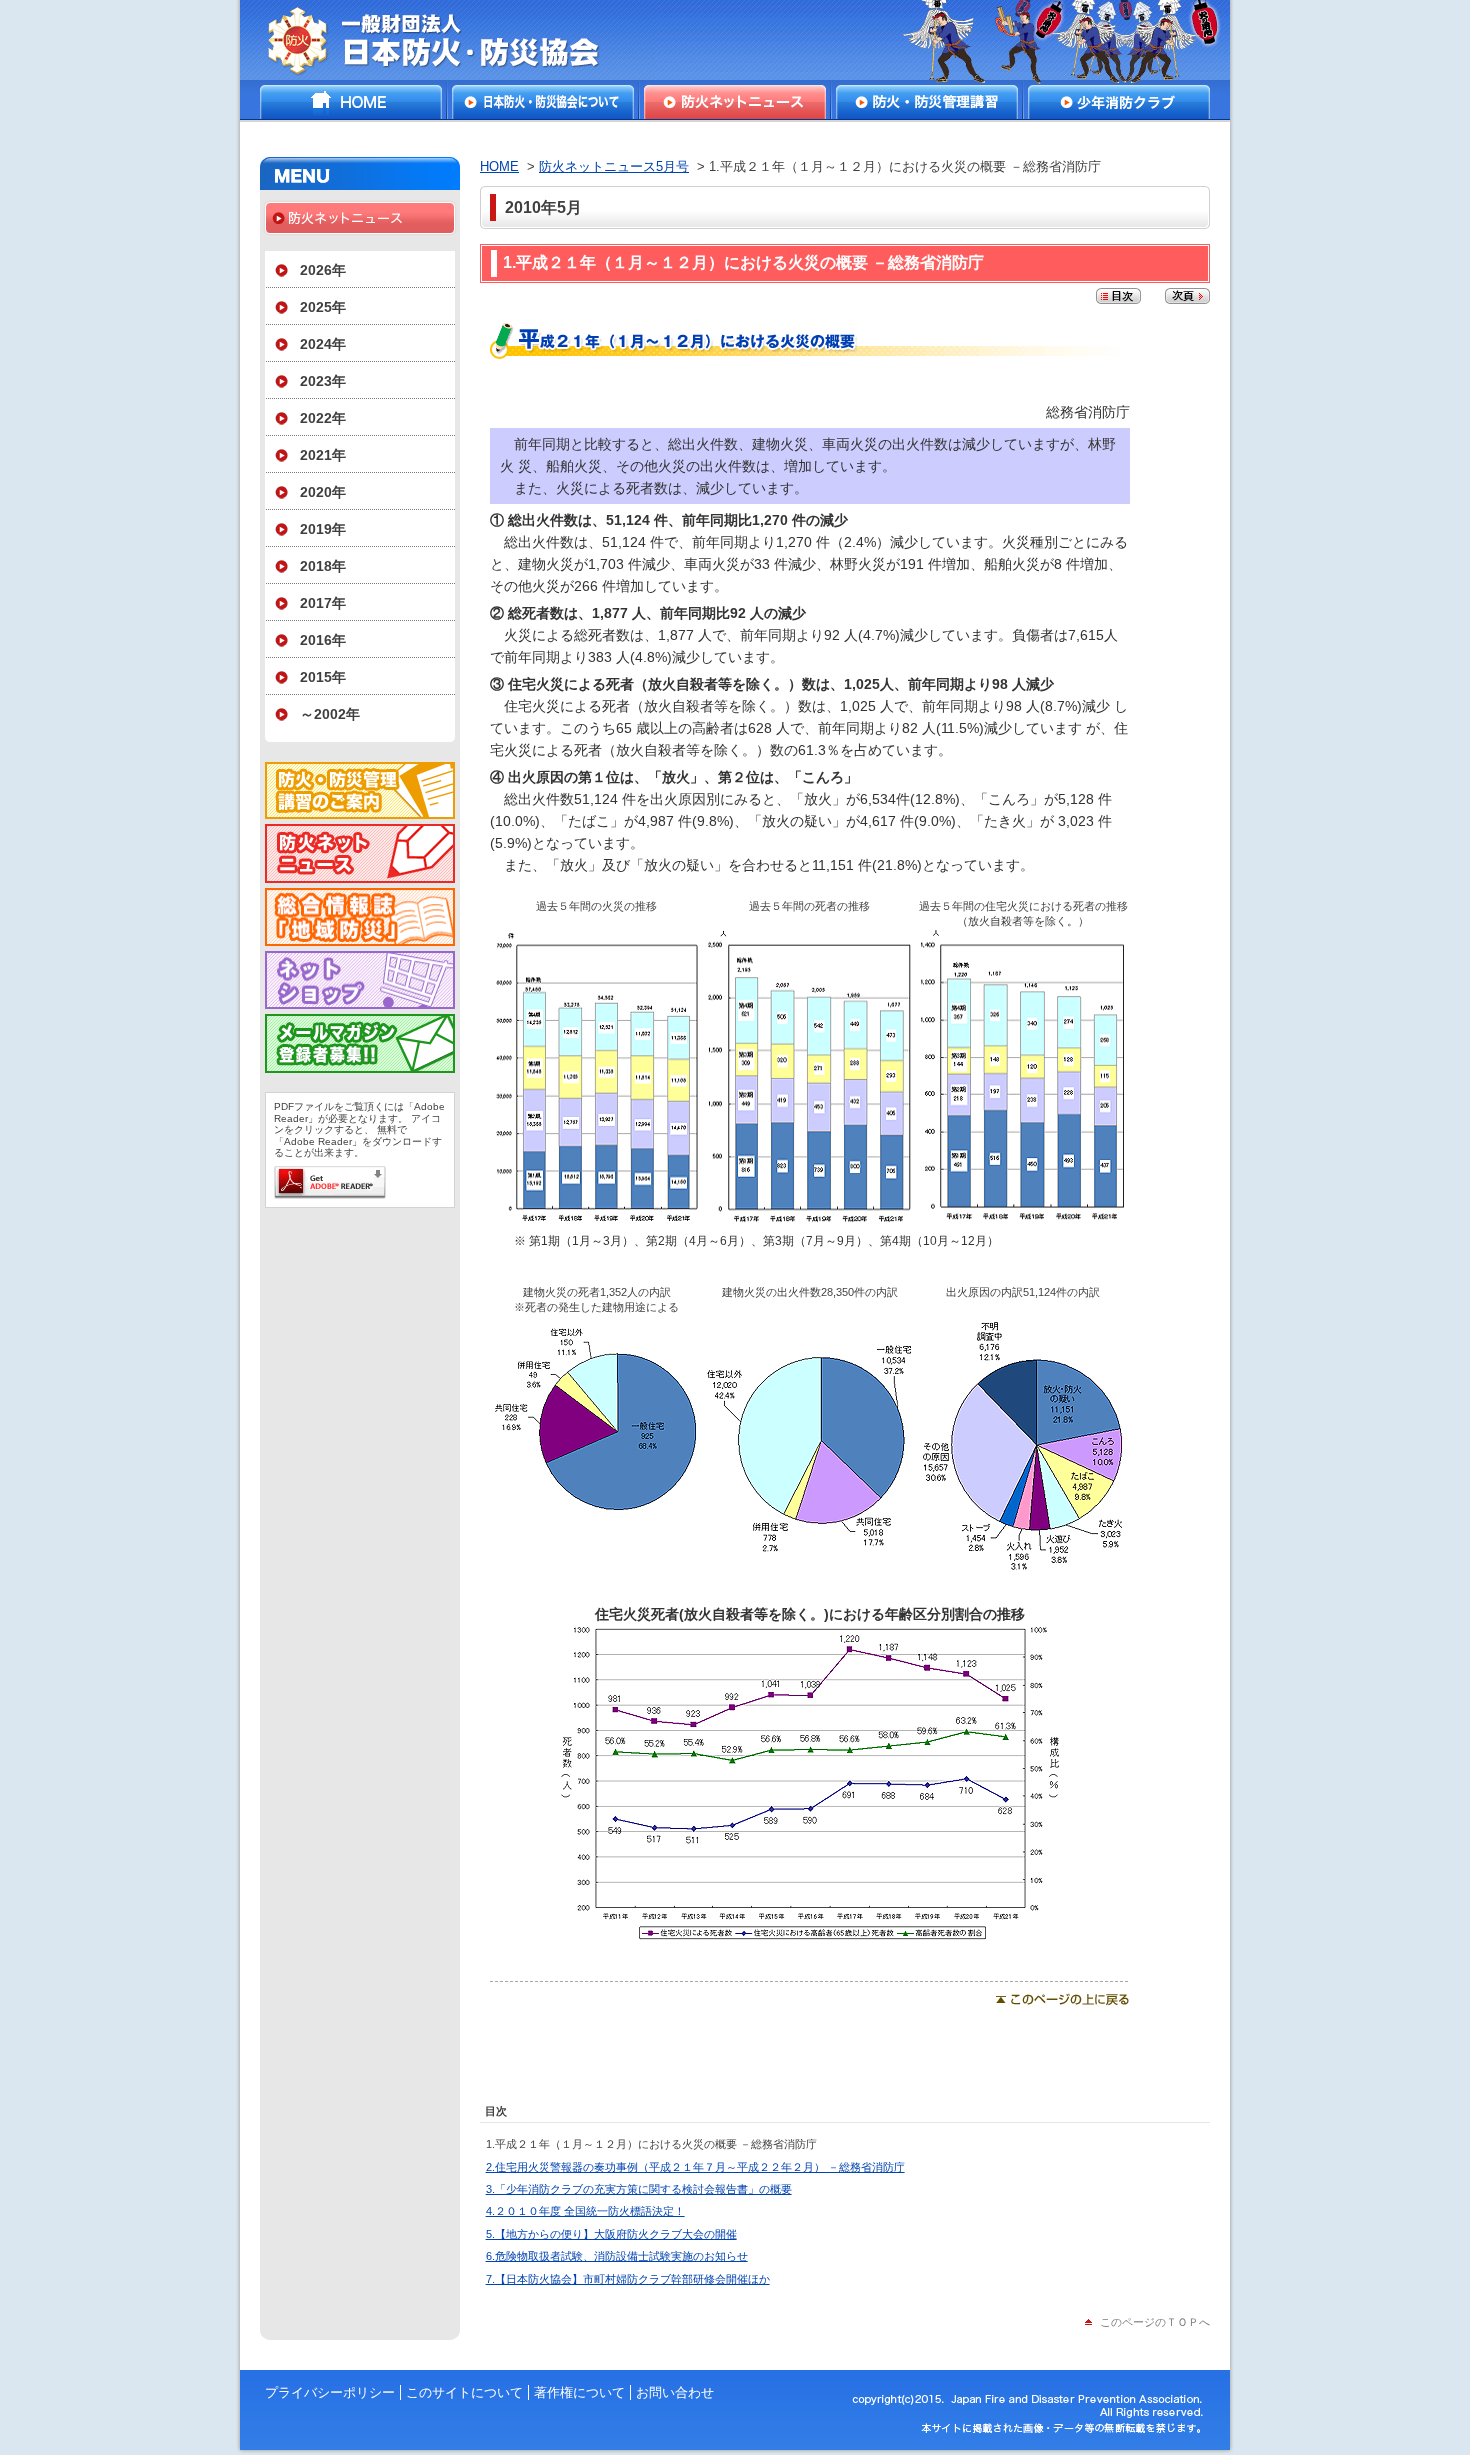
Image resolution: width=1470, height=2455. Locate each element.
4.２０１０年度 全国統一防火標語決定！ (585, 2211)
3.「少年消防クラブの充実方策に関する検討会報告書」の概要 (639, 2189)
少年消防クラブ (1119, 102)
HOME (351, 102)
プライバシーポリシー (330, 2392)
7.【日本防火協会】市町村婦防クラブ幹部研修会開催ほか (628, 2279)
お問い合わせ (675, 2392)
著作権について (579, 2392)
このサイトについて (464, 2392)
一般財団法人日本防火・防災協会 (447, 40)
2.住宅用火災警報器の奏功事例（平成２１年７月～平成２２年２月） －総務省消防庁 (695, 2167)
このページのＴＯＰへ (1155, 2322)
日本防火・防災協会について (543, 102)
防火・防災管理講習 (927, 102)
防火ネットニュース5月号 (614, 166)
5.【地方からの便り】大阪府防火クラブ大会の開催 (611, 2234)
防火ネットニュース (735, 102)
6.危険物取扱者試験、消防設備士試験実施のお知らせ (617, 2256)
